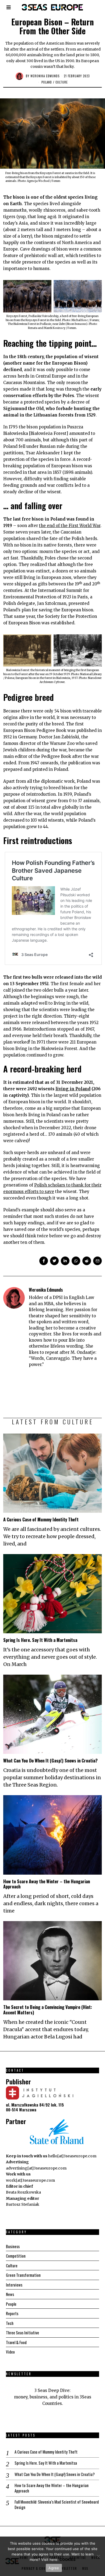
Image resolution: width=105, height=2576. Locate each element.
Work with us (18, 2174)
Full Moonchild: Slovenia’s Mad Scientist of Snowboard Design (57, 2505)
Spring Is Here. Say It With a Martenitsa (40, 1640)
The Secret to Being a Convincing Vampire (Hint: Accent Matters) (48, 2010)
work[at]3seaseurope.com (30, 2180)
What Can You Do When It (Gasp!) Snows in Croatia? (50, 1760)
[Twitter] (54, 1261)
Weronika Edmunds (45, 76)
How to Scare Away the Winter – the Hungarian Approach (47, 1884)
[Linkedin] (65, 1261)
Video (10, 2352)
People (11, 2304)
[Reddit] (87, 1261)
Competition (16, 2256)
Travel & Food (16, 2342)
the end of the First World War (70, 526)
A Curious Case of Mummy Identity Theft (41, 1519)
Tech (10, 2323)
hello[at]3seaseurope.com (72, 2156)
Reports (12, 2313)
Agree (54, 2568)
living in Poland (73, 1089)
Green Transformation (23, 2275)
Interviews (14, 2285)
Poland (47, 82)
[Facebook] (44, 1261)
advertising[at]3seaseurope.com (36, 2168)
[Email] (97, 1261)
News (10, 2294)
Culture (62, 82)
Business (13, 2246)
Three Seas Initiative (22, 2332)
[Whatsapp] (76, 1261)
